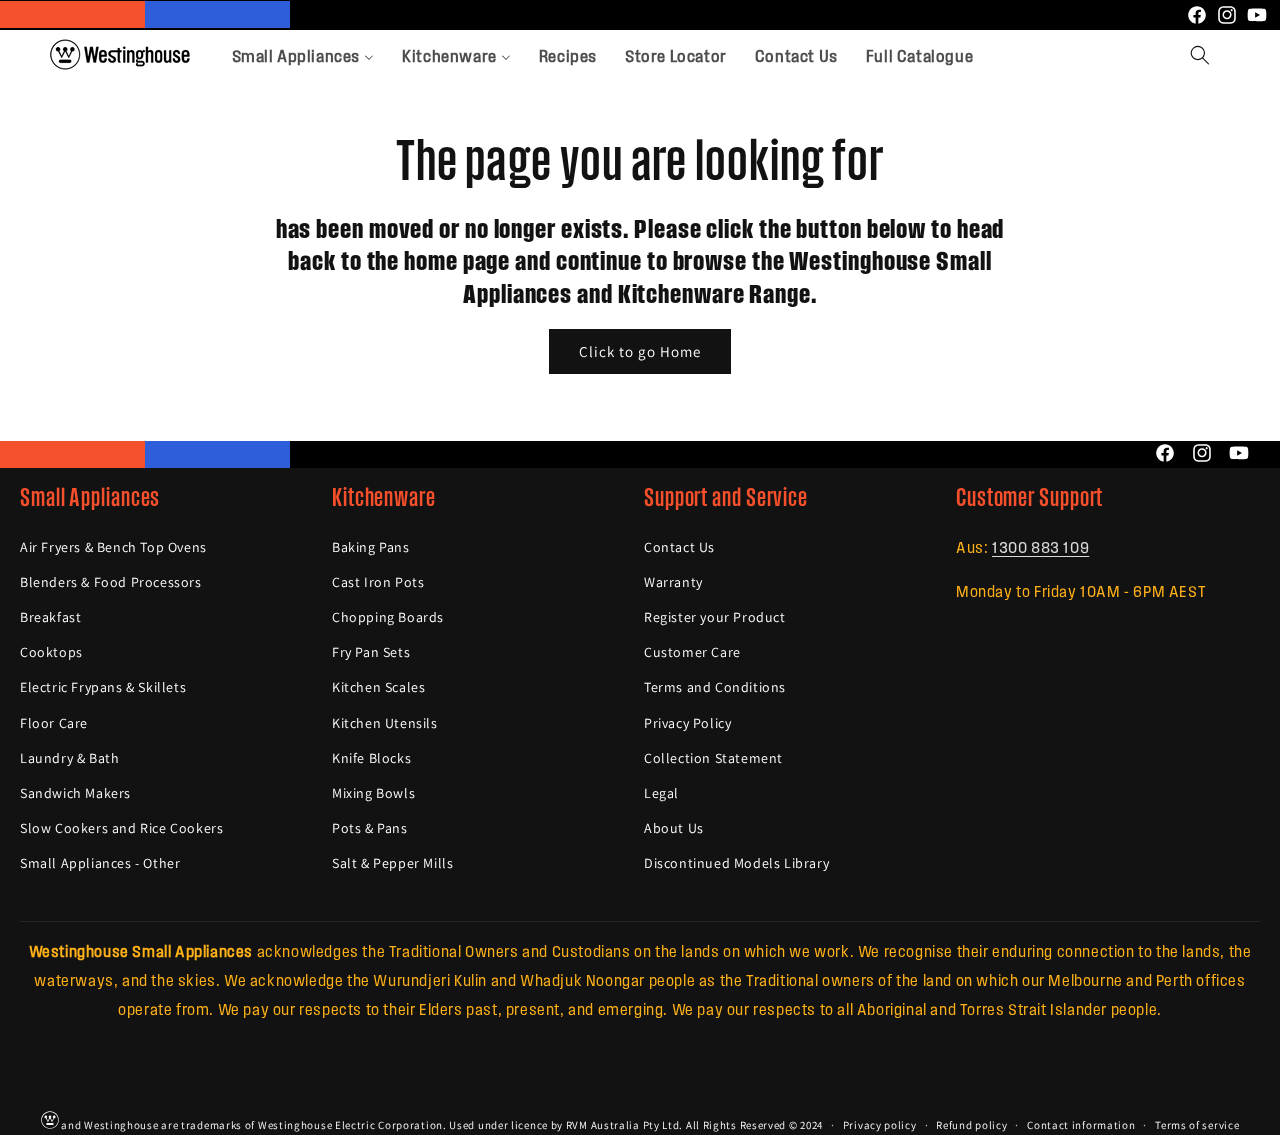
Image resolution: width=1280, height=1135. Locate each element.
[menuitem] (303, 55)
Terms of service (1197, 1124)
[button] (1200, 55)
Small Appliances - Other (100, 863)
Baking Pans (371, 546)
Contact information (1081, 1124)
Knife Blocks (371, 757)
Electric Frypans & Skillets (103, 687)
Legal (661, 793)
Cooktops (51, 652)
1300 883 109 (1040, 545)
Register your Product (715, 617)
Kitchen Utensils (385, 722)
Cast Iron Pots (378, 582)
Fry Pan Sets (371, 652)
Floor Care (54, 722)
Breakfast (50, 617)
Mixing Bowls (373, 793)
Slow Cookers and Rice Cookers (121, 828)
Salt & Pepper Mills (392, 863)
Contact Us (679, 546)
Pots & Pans (370, 828)
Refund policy (971, 1124)
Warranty (673, 582)
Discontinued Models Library (736, 863)
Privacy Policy (687, 722)
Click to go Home (640, 350)
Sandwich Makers (75, 793)
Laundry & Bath (69, 757)
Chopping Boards (388, 617)
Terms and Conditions (715, 687)
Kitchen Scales (378, 687)
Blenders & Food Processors (111, 582)
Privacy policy (880, 1124)
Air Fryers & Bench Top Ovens (113, 546)
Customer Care (692, 652)
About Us (674, 828)
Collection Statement (713, 757)
